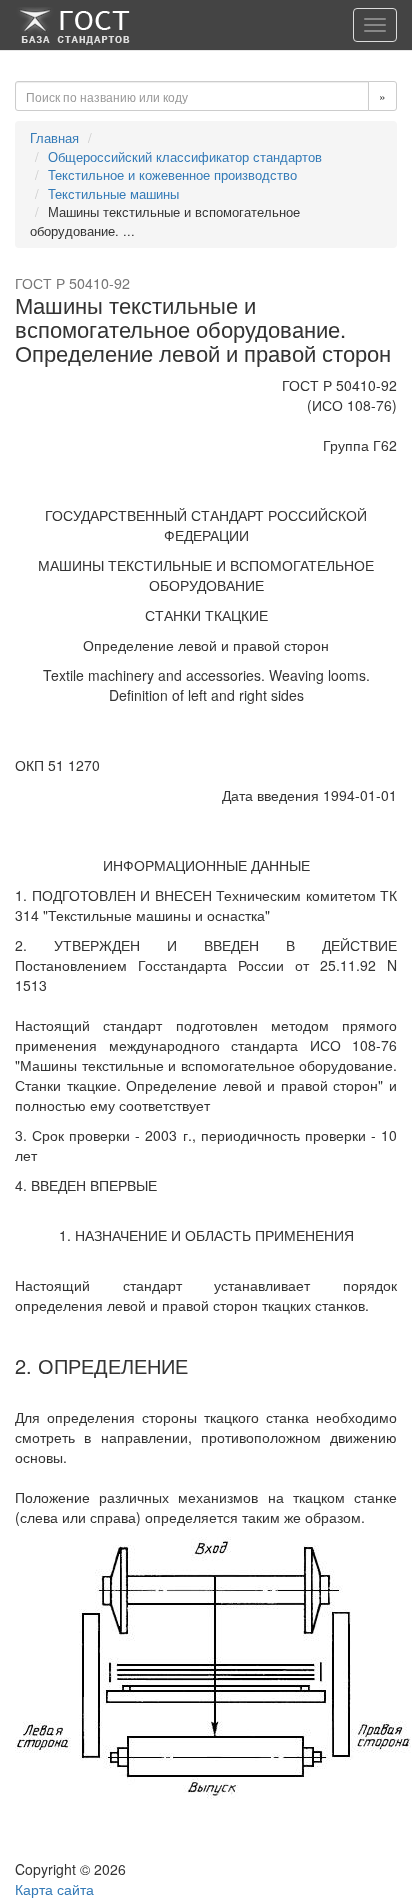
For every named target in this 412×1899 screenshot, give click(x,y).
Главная (54, 137)
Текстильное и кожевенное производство (172, 174)
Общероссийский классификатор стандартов (185, 156)
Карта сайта (54, 1889)
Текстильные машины (113, 193)
